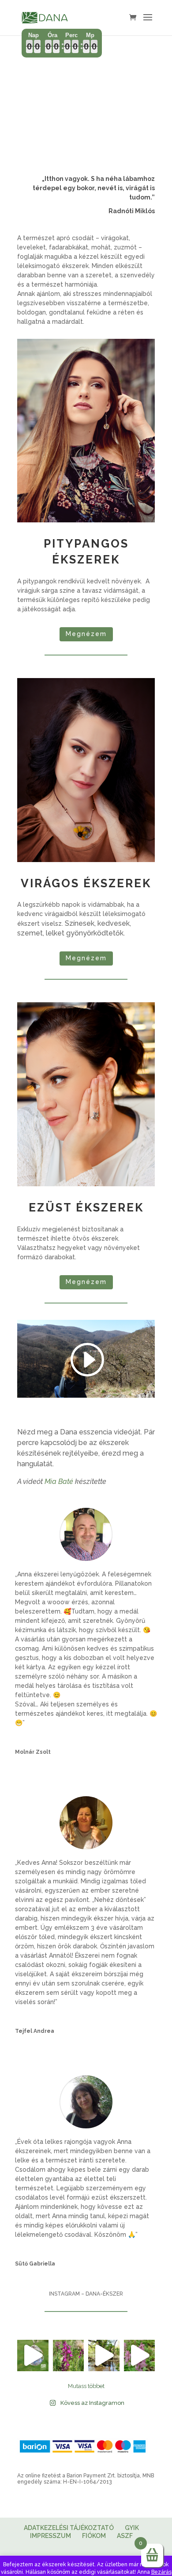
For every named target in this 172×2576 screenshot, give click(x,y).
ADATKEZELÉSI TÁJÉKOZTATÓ (69, 2528)
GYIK (132, 2528)
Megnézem (86, 634)
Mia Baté (59, 1482)
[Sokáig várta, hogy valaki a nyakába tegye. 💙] (33, 2356)
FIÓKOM (94, 2536)
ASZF (125, 2536)
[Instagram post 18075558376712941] (69, 2356)
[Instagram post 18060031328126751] (104, 2356)
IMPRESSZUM (50, 2536)
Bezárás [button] (161, 2572)
